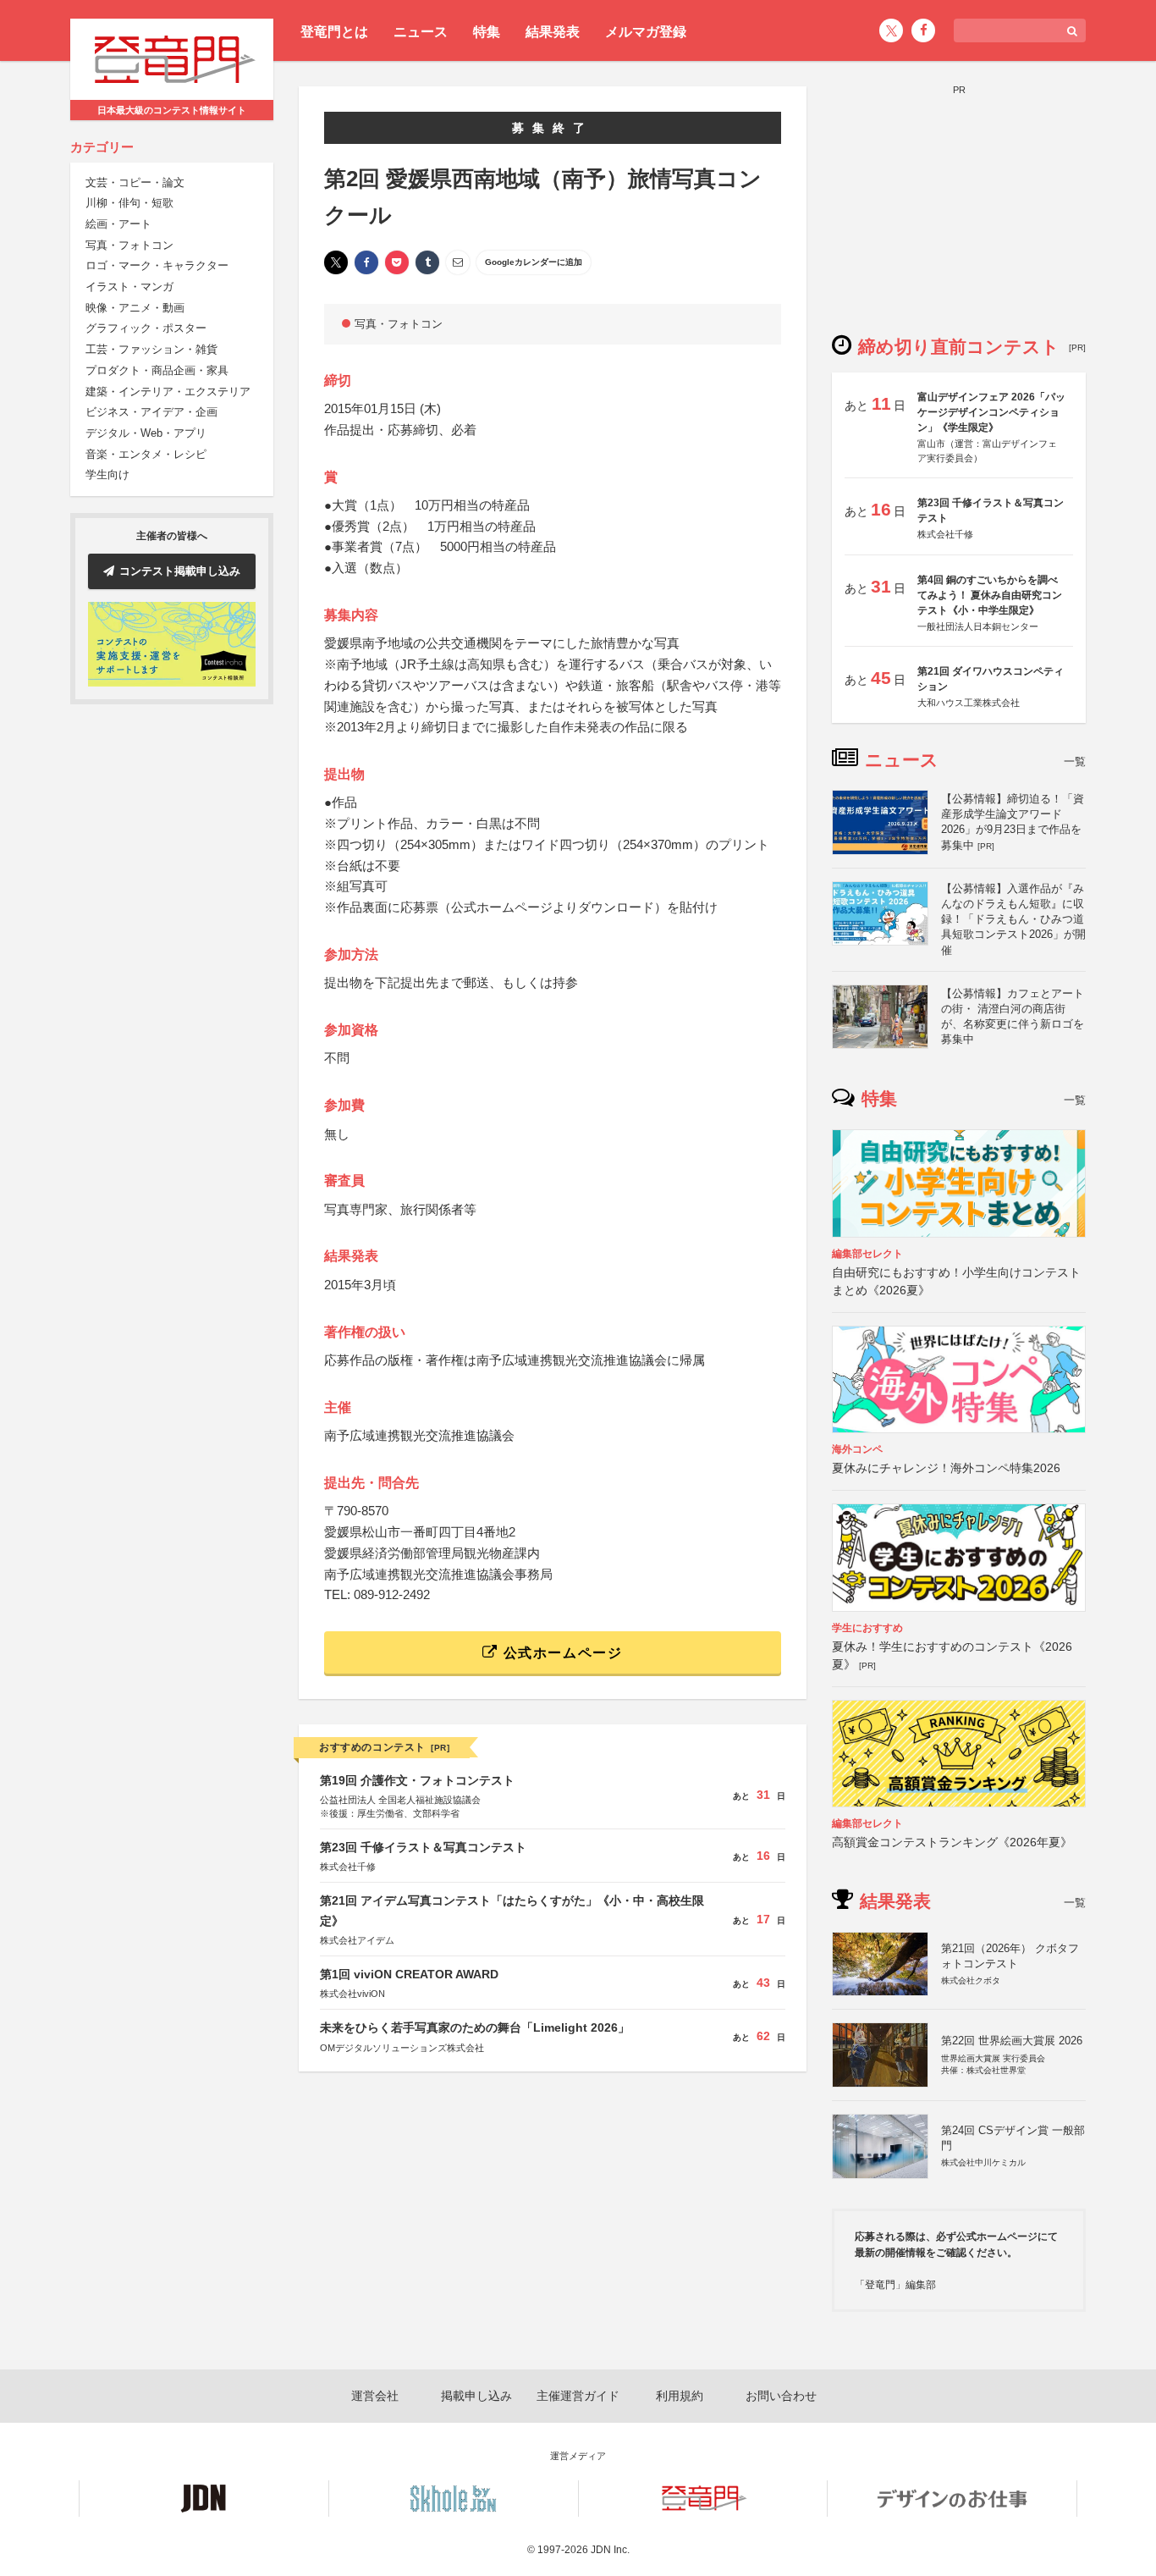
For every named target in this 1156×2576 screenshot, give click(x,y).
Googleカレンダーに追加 (534, 262)
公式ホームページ (560, 1653)
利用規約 (680, 2396)
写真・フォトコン (129, 245)
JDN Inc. (610, 2550)
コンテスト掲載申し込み (180, 571)
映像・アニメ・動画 (135, 308)
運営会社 (375, 2396)
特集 (487, 32)
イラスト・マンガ (129, 287)
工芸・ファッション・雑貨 (151, 349)
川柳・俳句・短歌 (129, 203)
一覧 (1075, 761)
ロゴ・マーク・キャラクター (157, 265)
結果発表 (553, 32)
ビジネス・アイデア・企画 (151, 412)
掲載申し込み (476, 2396)
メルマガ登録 (646, 32)
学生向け (107, 474)
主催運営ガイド (578, 2396)
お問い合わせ (781, 2396)
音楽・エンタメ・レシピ (146, 454)
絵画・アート (118, 224)
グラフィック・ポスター (146, 329)
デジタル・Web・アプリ (146, 433)
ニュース (421, 32)
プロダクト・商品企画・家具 (157, 370)
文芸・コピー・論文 (135, 182)
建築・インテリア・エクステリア (168, 392)
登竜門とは (334, 32)
